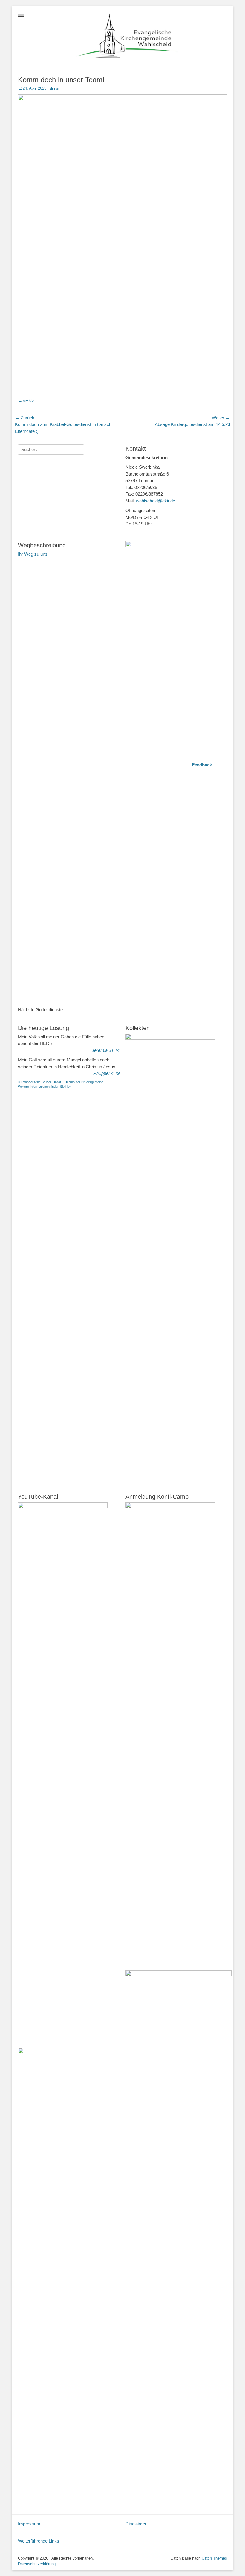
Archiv (28, 401)
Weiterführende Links (39, 2541)
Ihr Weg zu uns (33, 554)
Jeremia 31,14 (106, 1050)
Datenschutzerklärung (37, 2564)
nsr (57, 88)
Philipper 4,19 (106, 1073)
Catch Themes (214, 2558)
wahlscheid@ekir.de (156, 501)
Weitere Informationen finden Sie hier (44, 1087)
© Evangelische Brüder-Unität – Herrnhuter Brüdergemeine (61, 1082)
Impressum (29, 2524)
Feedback (202, 765)
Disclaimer (136, 2524)
